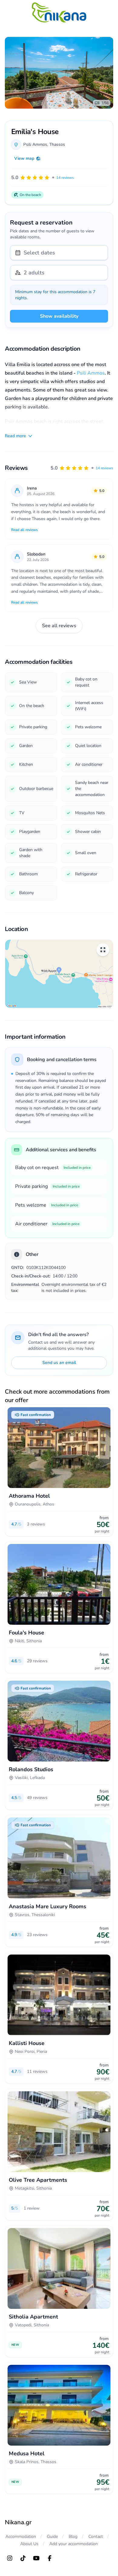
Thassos (57, 144)
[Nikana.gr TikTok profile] (23, 2558)
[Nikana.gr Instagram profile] (10, 2558)
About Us (29, 2544)
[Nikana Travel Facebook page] (50, 2558)
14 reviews (104, 468)
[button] (82, 468)
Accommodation (21, 2537)
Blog (73, 2537)
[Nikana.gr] (59, 12)
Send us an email (59, 1363)
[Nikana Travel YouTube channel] (36, 2558)
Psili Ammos (91, 373)
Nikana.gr (18, 2522)
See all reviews (59, 626)
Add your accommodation (74, 2544)
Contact (96, 2537)
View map (24, 158)
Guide (52, 2537)
